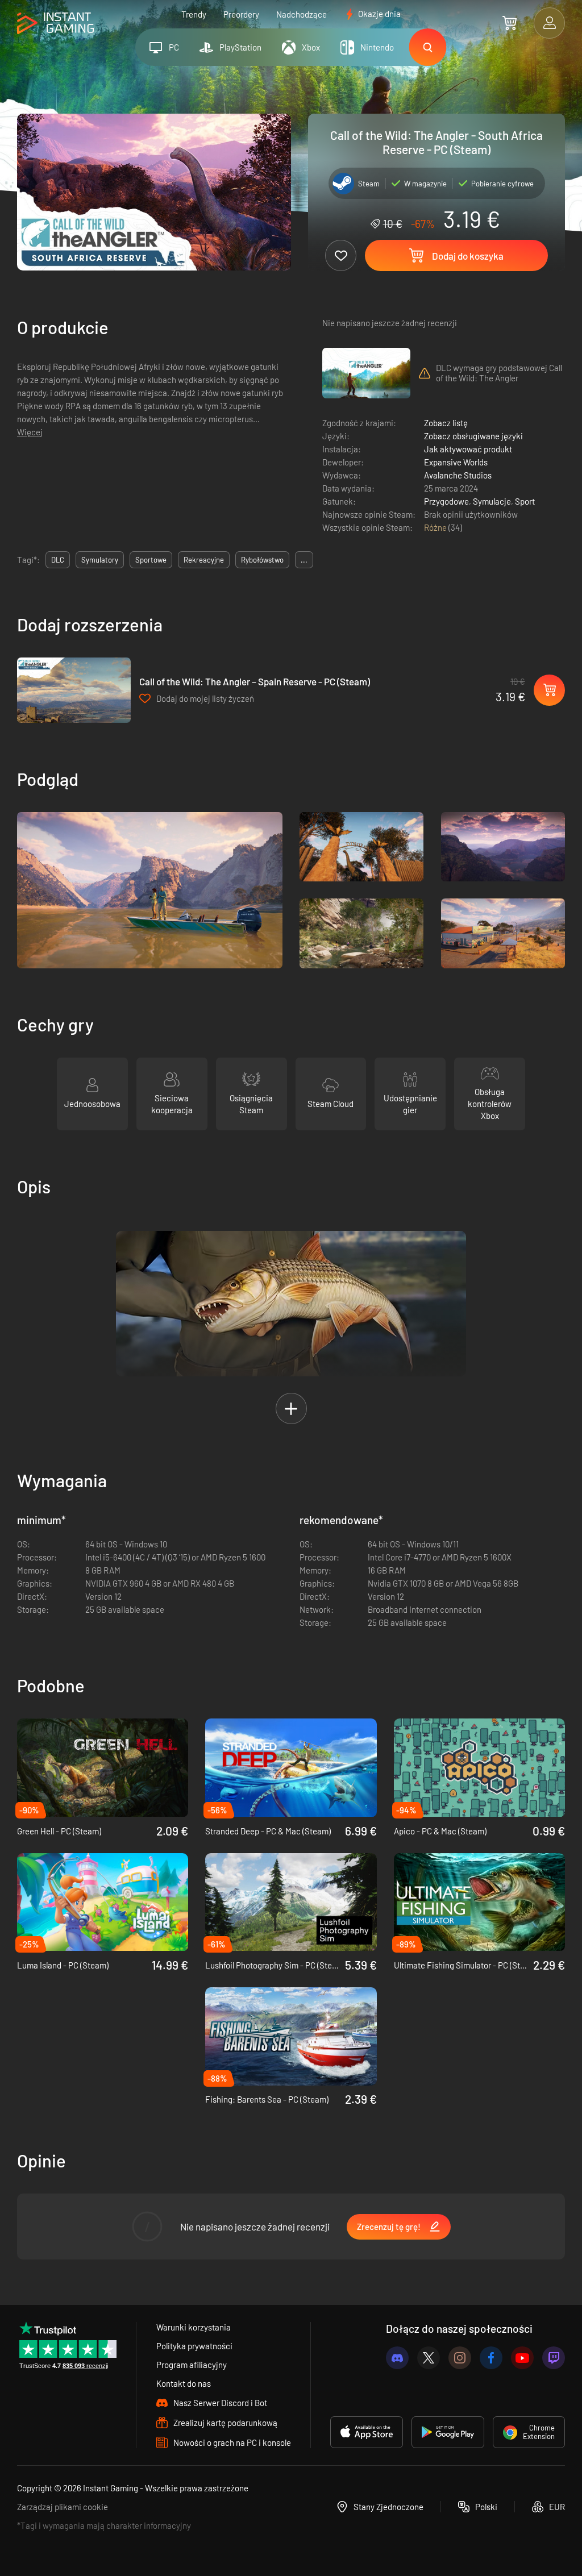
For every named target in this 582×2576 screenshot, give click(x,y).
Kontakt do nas (184, 2383)
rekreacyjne (204, 560)
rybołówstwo (262, 560)
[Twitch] (554, 2358)
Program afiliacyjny (192, 2365)
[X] (429, 2358)
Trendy (194, 14)
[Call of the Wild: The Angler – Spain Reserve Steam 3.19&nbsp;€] (74, 690)
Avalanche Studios (458, 475)
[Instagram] (460, 2358)
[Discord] (397, 2358)
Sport (525, 501)
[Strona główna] (55, 24)
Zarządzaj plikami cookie (63, 2507)
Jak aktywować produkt (468, 449)
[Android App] (448, 2432)
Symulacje (492, 501)
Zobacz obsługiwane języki (473, 436)
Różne (436, 527)
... (304, 560)
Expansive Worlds (456, 462)
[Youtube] (522, 2358)
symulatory (100, 560)
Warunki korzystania (194, 2327)
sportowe (151, 560)
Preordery (241, 14)
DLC (58, 560)
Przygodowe (446, 501)
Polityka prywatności (194, 2346)
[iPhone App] (367, 2432)
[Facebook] (491, 2358)
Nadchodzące (302, 14)
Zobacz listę (446, 423)
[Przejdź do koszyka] (510, 23)
